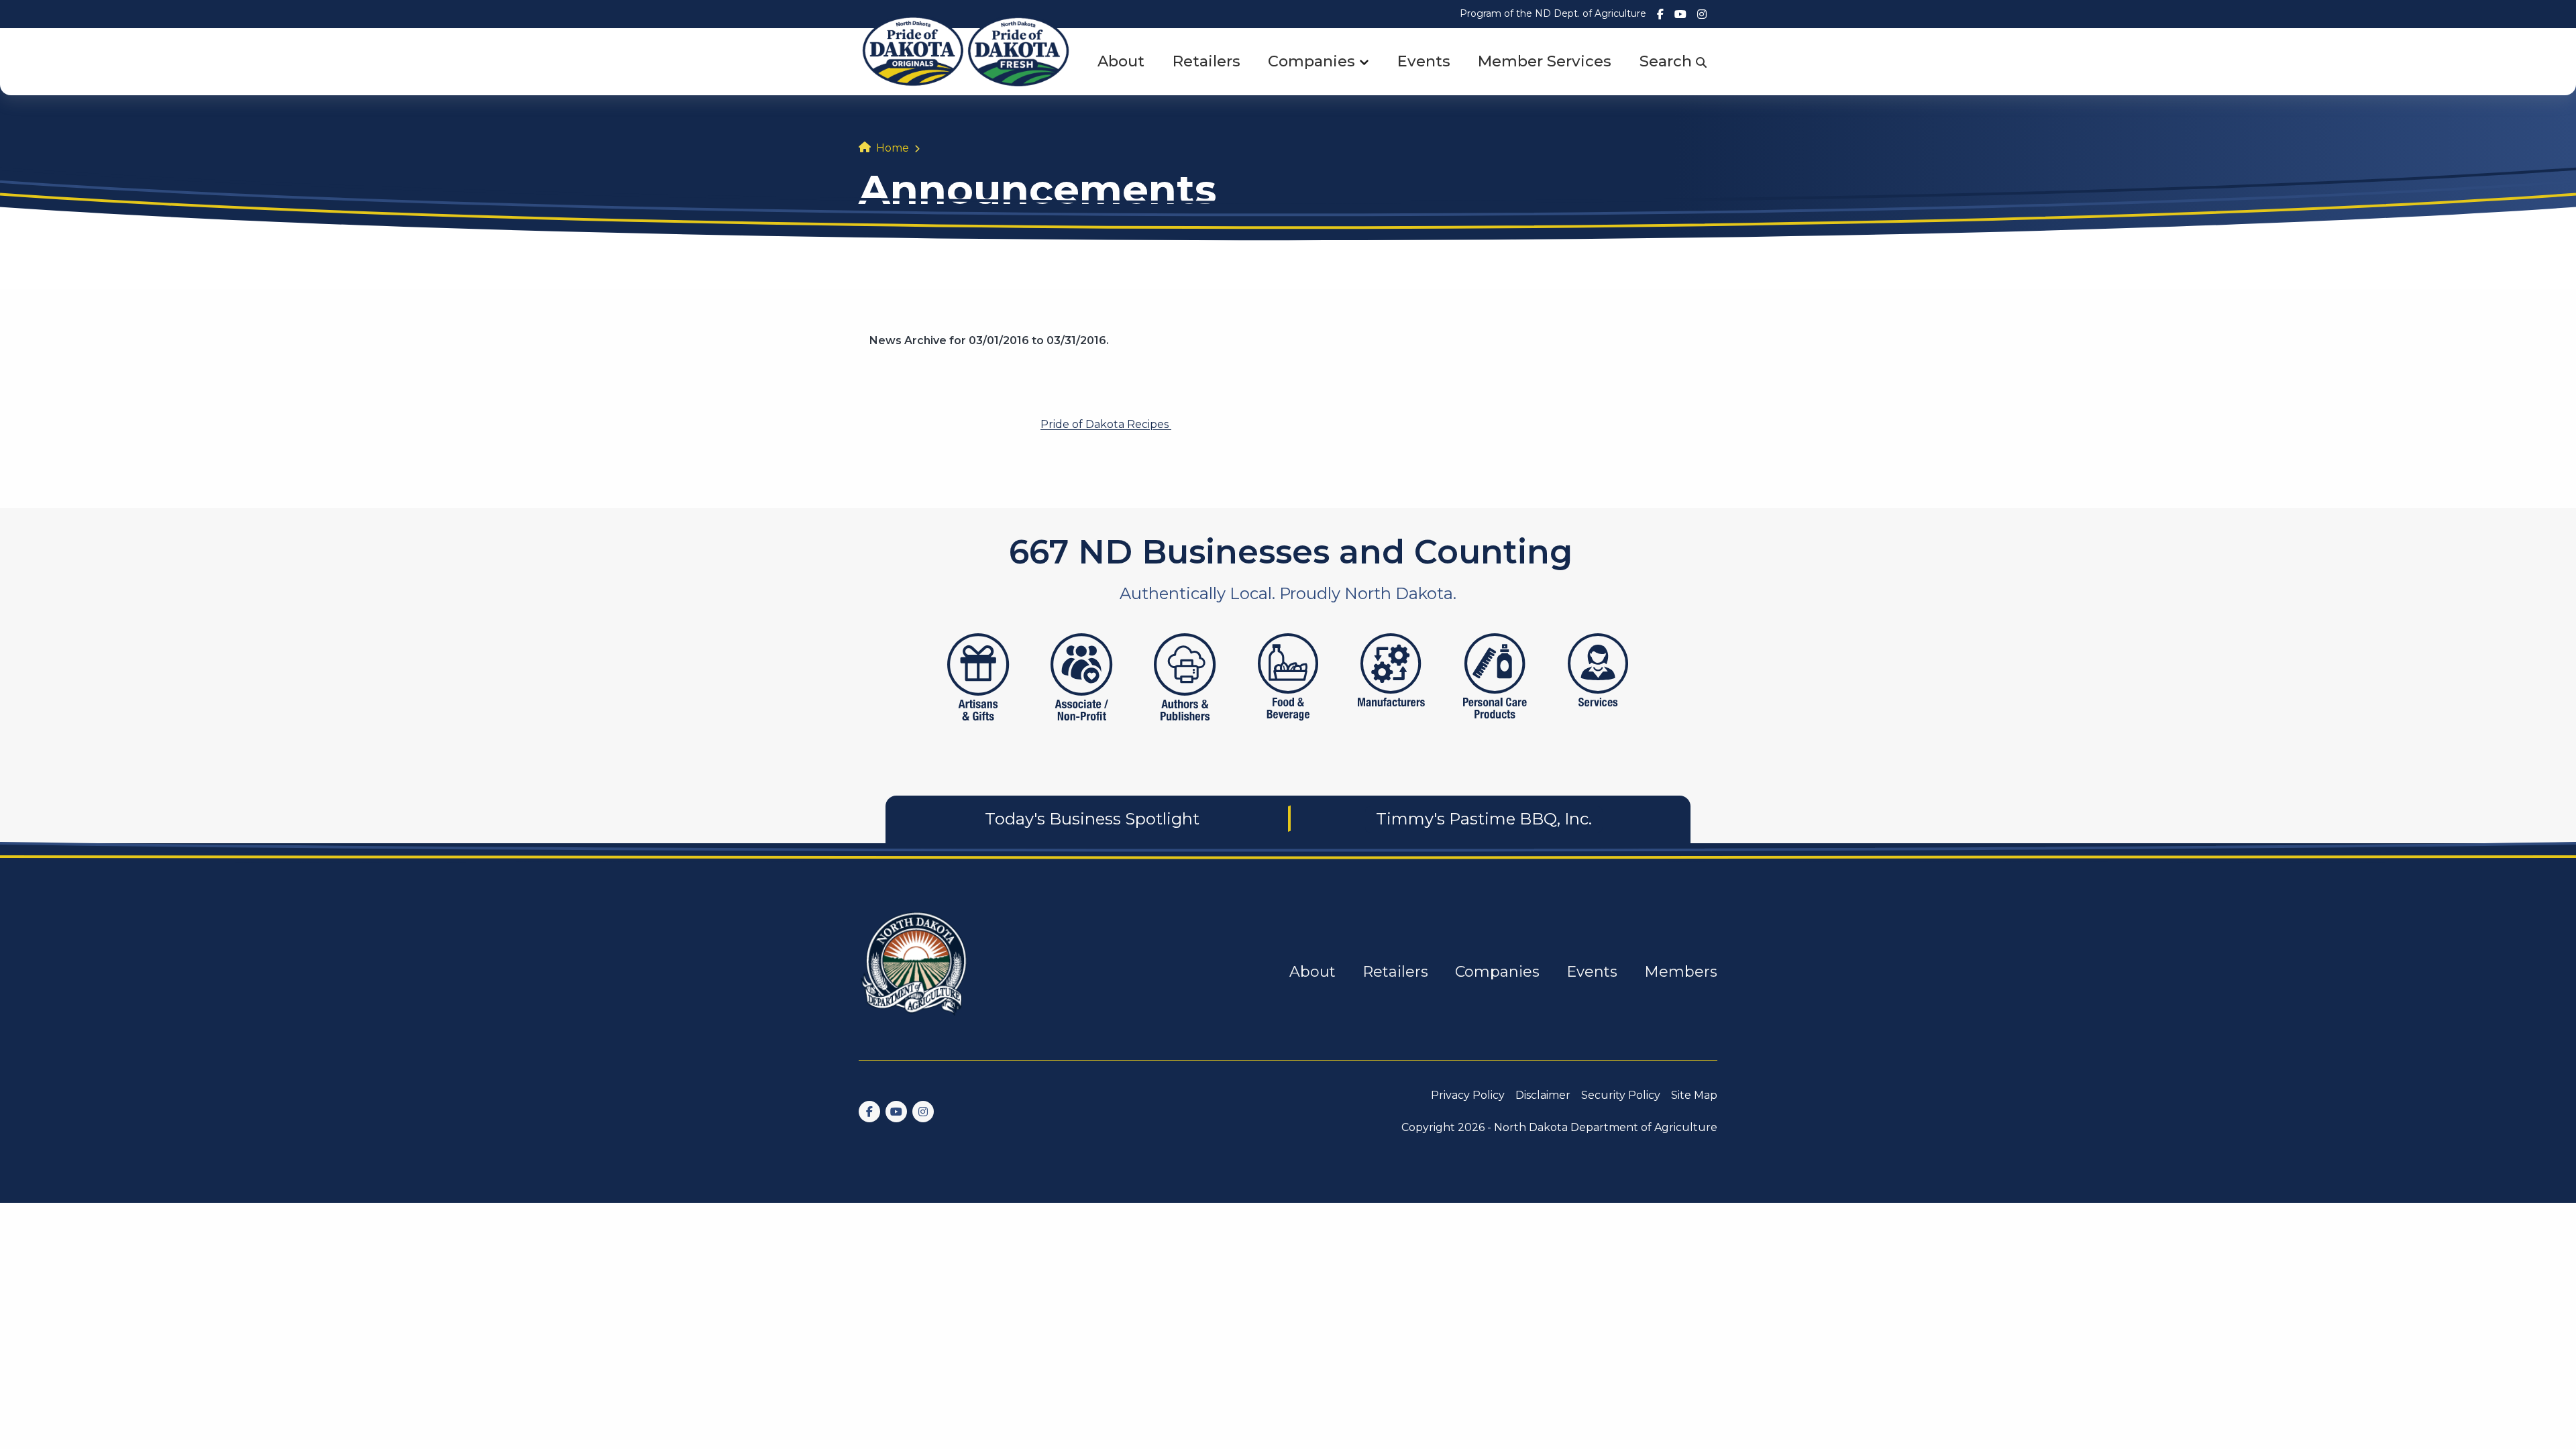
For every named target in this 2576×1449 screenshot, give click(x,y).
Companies (1311, 61)
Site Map (1694, 1095)
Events (1424, 61)
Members (1681, 972)
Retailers (1206, 61)
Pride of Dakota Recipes (1106, 424)
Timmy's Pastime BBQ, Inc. (1484, 819)
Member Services (1545, 61)
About (1121, 61)
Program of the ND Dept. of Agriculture (1553, 13)
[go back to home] (915, 972)
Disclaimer (1543, 1095)
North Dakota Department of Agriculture (1606, 1127)
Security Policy (1621, 1095)
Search (1668, 61)
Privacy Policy (1468, 1095)
